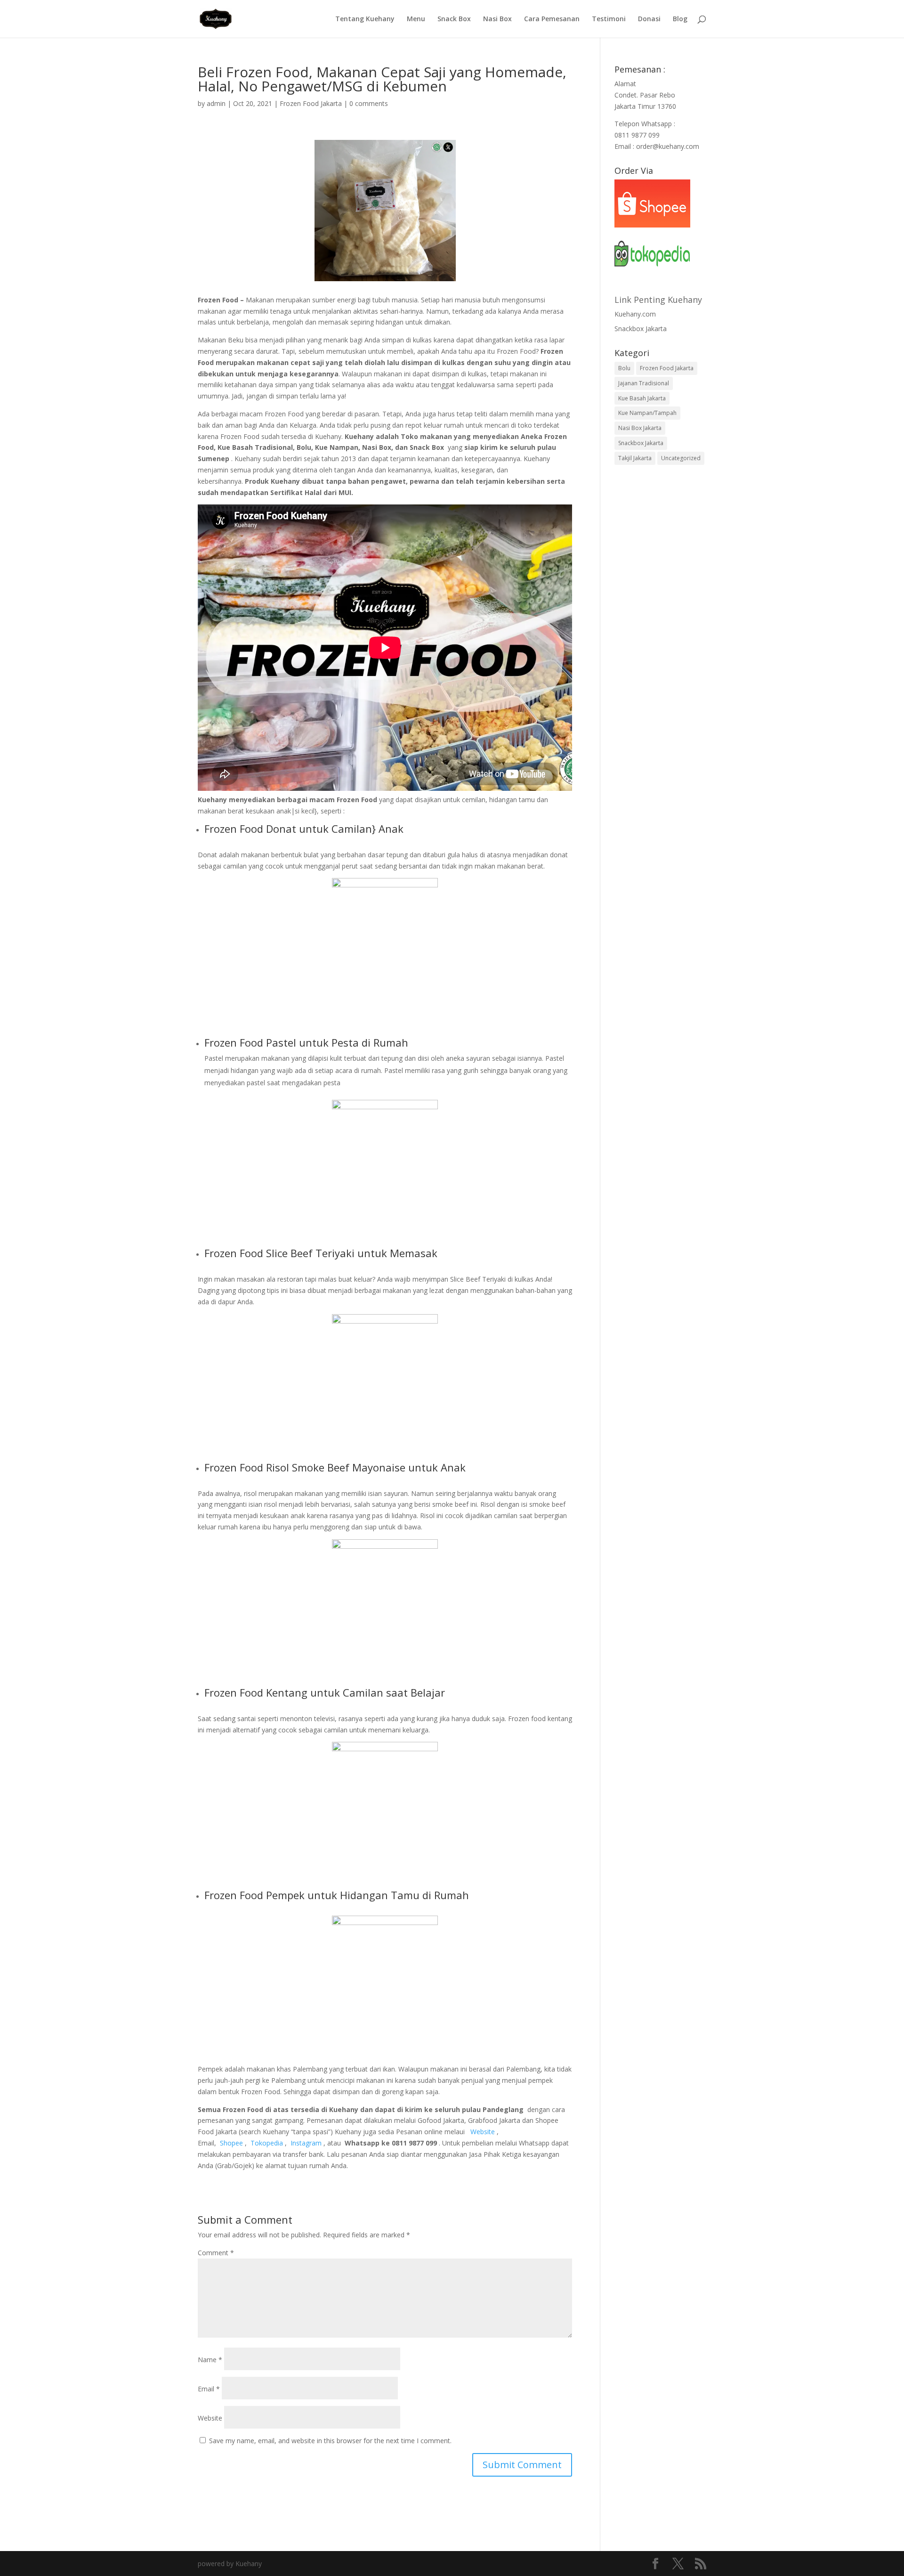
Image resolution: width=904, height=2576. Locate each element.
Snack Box (454, 19)
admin (216, 103)
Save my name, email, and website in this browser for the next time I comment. (330, 2441)
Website (210, 2418)
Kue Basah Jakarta (642, 398)
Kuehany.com (635, 314)
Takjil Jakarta (635, 458)
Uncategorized (681, 458)
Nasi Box (497, 19)
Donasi (649, 19)
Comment (216, 2253)
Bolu (624, 368)
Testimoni (609, 19)
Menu (416, 19)
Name (210, 2360)
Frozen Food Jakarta (311, 103)
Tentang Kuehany (365, 19)
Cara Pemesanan (552, 19)
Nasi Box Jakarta (640, 428)
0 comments (369, 103)
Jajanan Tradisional (644, 383)
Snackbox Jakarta (641, 329)
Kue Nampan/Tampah (647, 413)
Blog (680, 19)
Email (209, 2389)
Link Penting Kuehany (658, 300)
